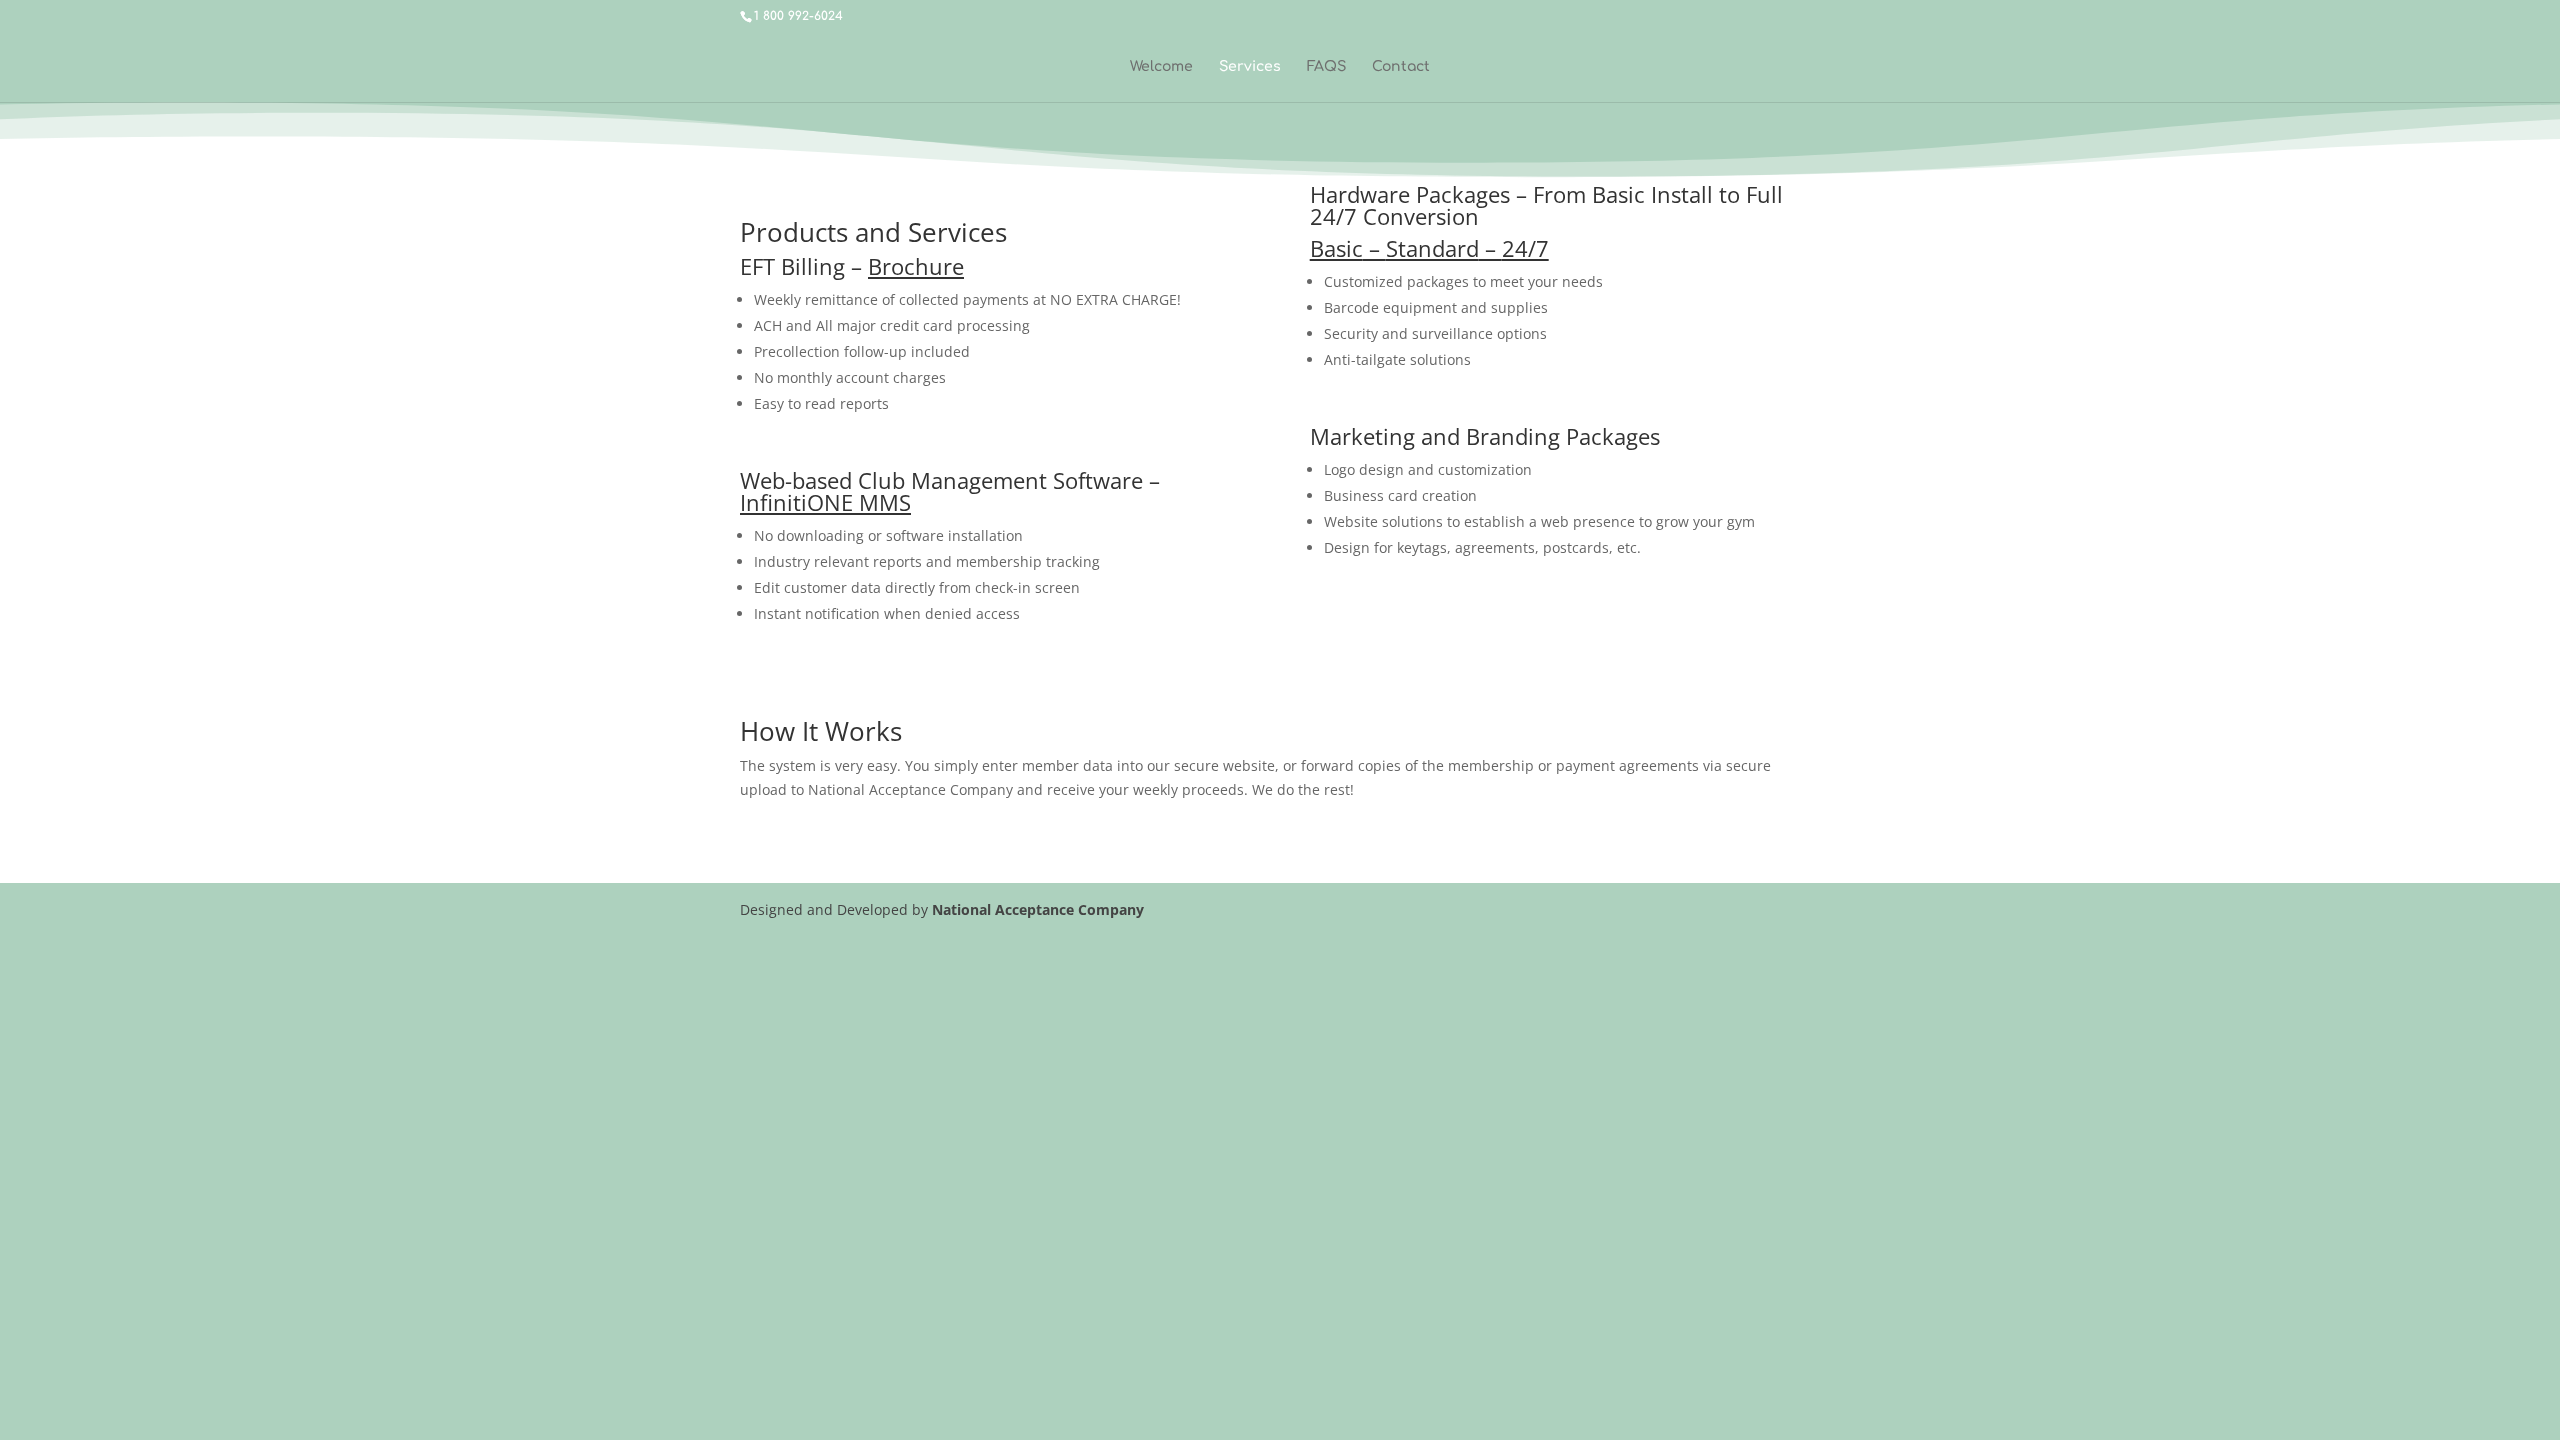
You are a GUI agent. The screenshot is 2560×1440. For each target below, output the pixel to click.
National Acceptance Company (1038, 909)
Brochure (916, 266)
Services (1250, 67)
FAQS (1326, 67)
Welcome (1161, 67)
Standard (1432, 248)
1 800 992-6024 (798, 16)
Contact (1401, 67)
